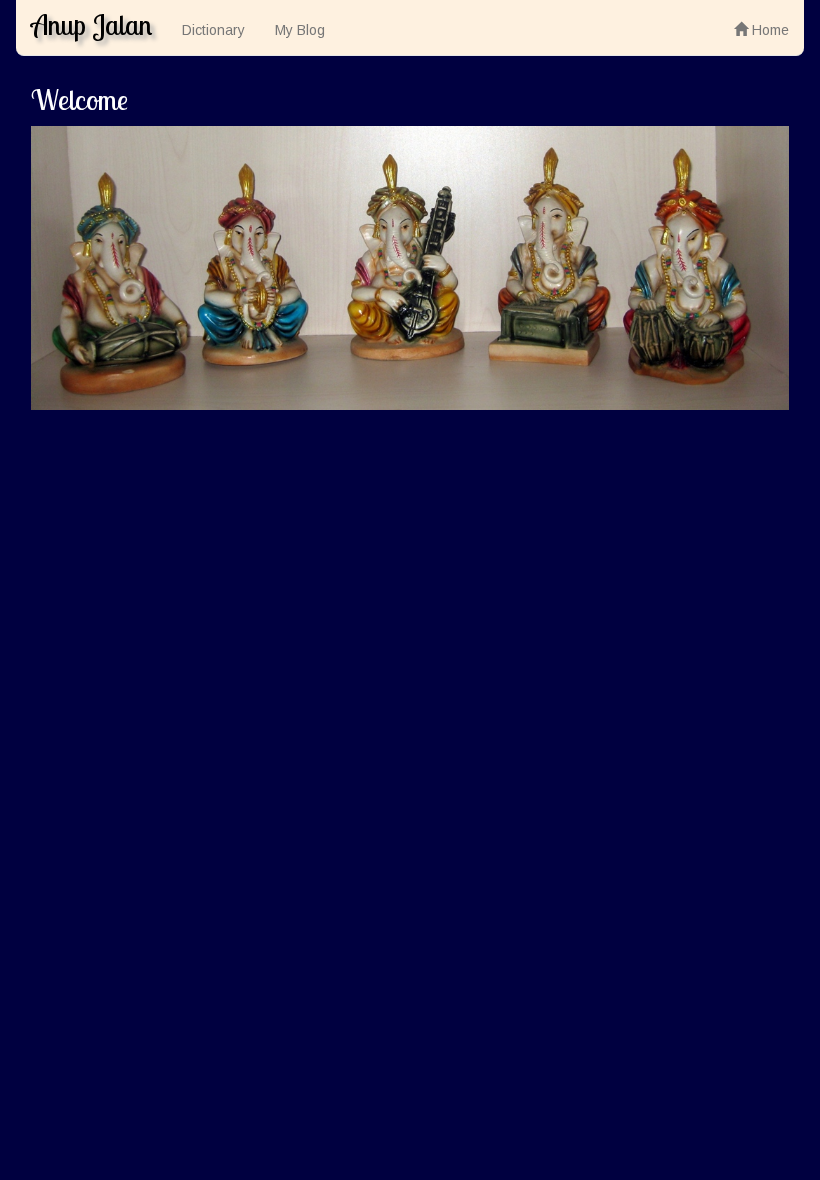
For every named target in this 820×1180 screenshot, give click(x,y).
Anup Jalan (91, 24)
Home (768, 30)
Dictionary (213, 30)
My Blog (300, 30)
